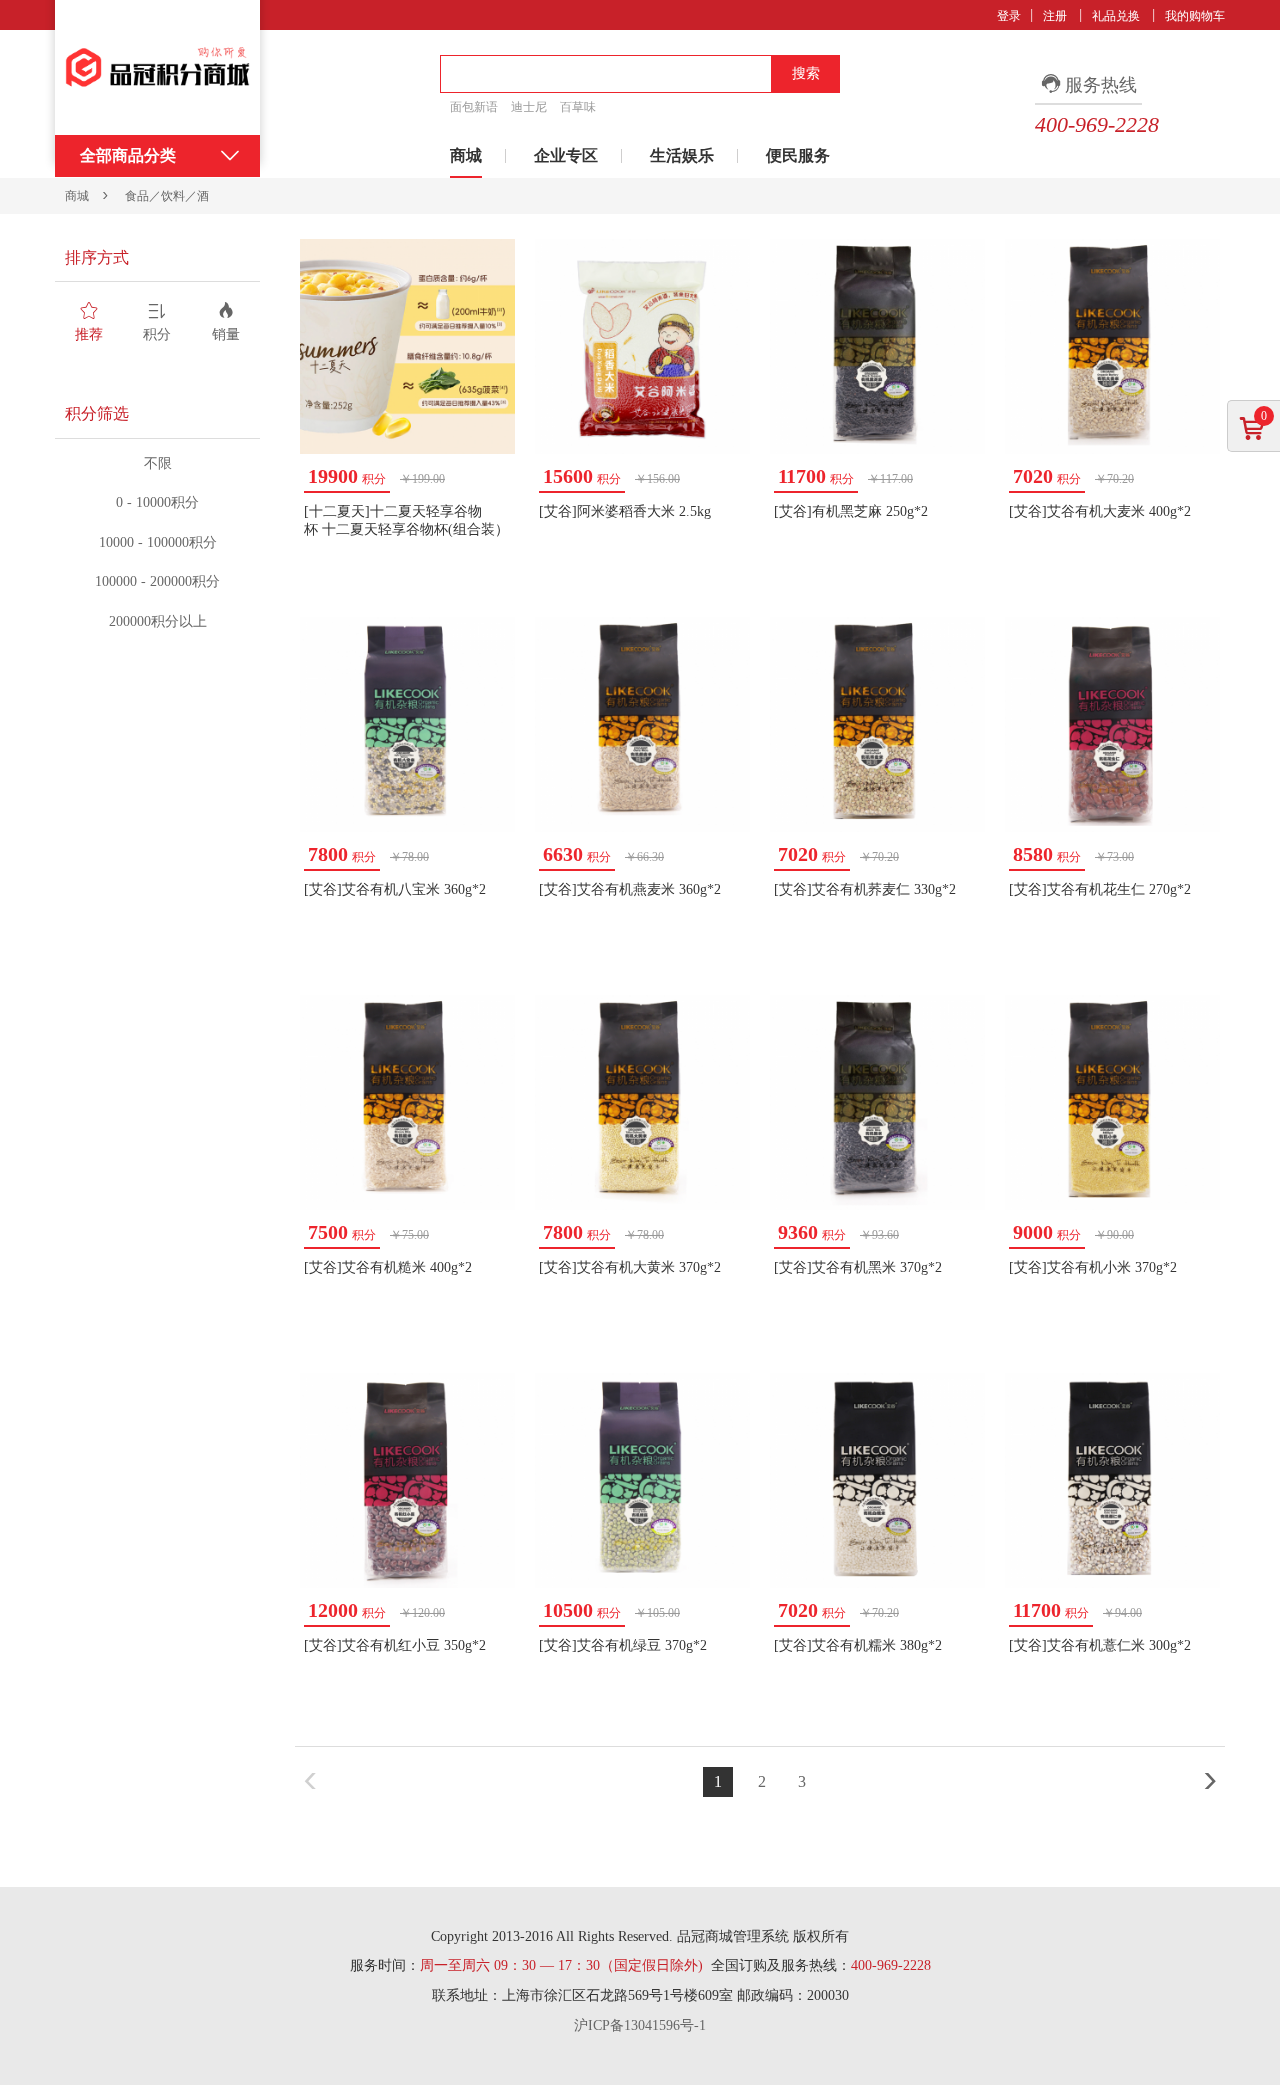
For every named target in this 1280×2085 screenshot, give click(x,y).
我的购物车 (1195, 16)
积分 (157, 334)
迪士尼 (529, 107)
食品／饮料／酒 (167, 196)
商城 (466, 155)
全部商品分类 (128, 155)
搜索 (806, 73)
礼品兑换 (1116, 16)
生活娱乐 (682, 155)
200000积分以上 (158, 621)
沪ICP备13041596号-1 (640, 2025)
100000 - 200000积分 (157, 581)
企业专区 (566, 155)
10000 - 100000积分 (158, 542)
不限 (158, 463)
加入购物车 (474, 582)
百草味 (578, 107)
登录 (1009, 16)
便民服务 (798, 155)
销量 (226, 334)
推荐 (89, 334)
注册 (1055, 16)
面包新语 (474, 107)
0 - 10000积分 (157, 502)
